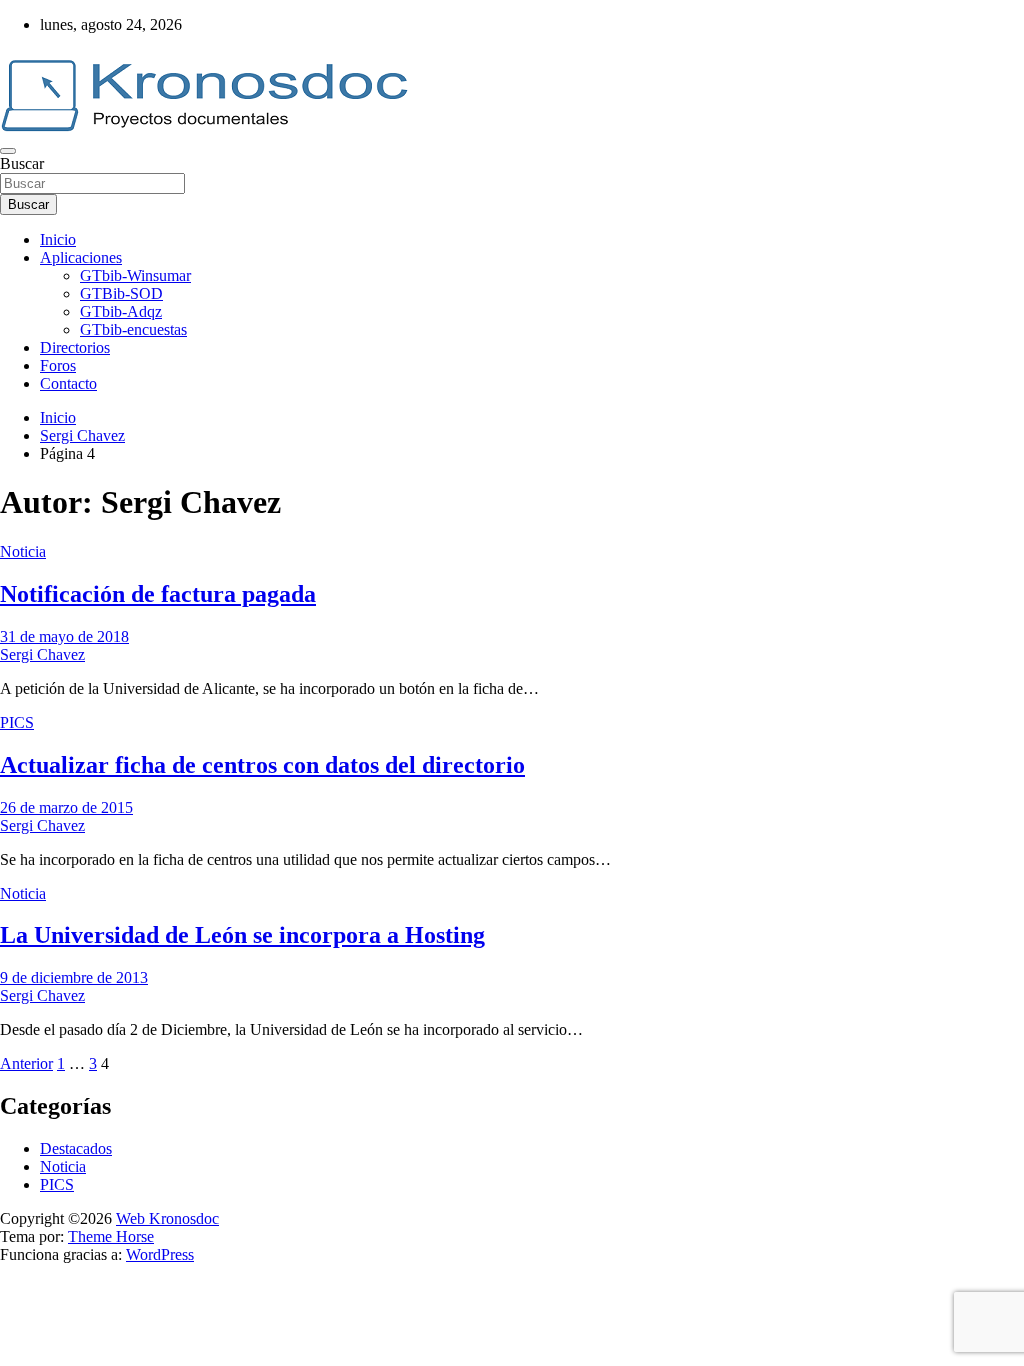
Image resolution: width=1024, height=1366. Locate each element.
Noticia (23, 551)
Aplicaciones (81, 257)
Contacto (68, 383)
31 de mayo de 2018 (64, 636)
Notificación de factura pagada (158, 594)
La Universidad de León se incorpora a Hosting (242, 935)
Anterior (26, 1063)
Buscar (22, 163)
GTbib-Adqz (121, 311)
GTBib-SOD (121, 293)
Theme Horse (111, 1236)
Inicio (58, 239)
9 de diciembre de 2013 (74, 977)
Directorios (75, 347)
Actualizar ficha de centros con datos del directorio (262, 765)
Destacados (76, 1148)
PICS (17, 722)
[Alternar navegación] (8, 151)
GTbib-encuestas (133, 329)
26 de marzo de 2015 (66, 807)
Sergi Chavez (42, 654)
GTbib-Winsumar (135, 275)
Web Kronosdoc (167, 1218)
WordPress (160, 1254)
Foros (58, 365)
